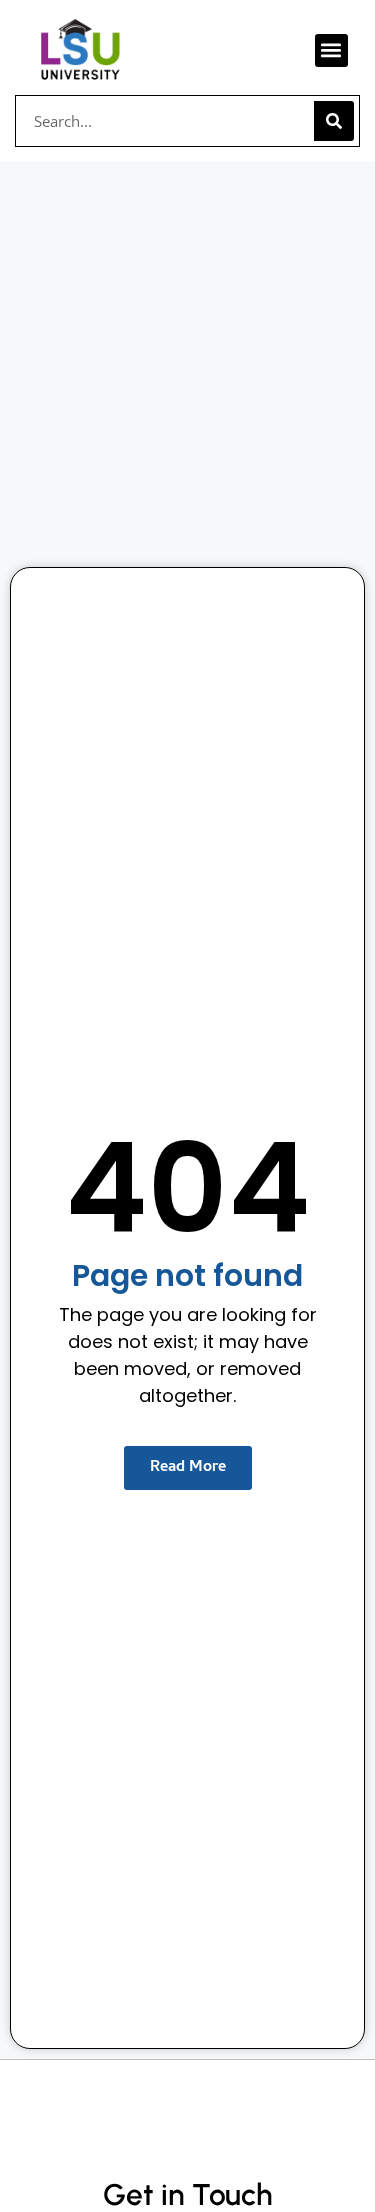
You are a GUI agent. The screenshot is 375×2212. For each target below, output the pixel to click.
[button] (331, 50)
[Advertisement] (187, 359)
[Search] (334, 121)
